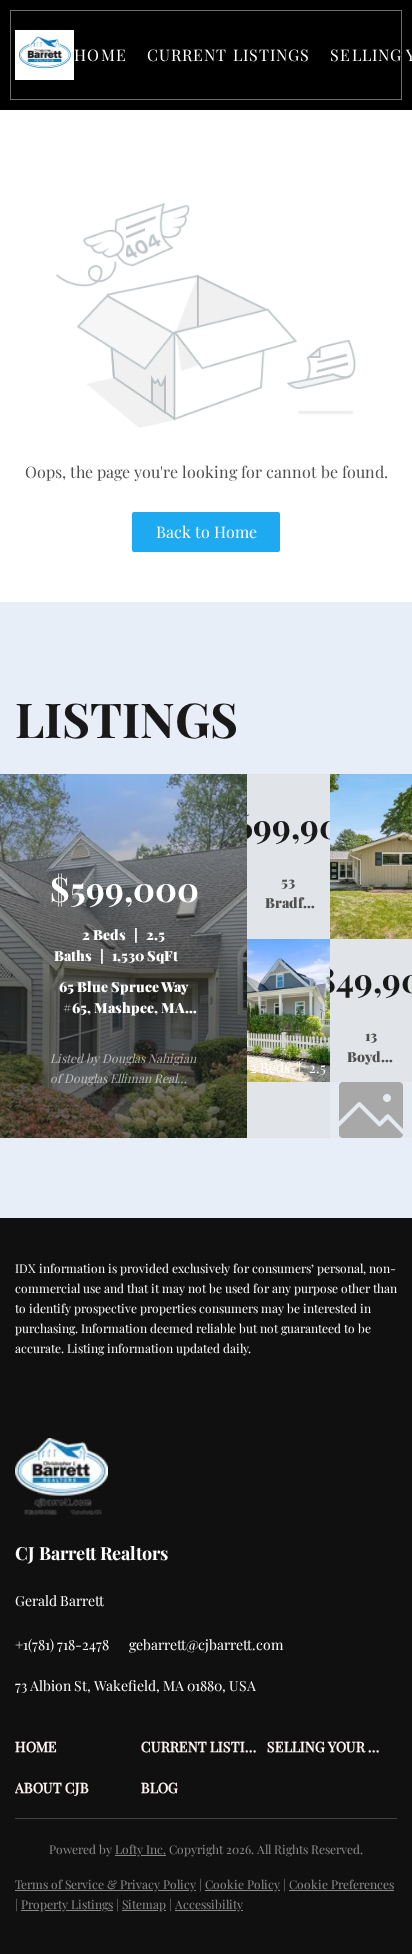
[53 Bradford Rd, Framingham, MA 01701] (371, 934)
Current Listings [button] (229, 54)
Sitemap (144, 1904)
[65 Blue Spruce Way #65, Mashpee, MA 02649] (123, 1133)
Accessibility (209, 1904)
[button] (44, 55)
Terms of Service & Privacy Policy (105, 1884)
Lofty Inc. (140, 1849)
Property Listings (67, 1904)
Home (100, 54)
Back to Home (206, 531)
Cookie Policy (242, 1884)
